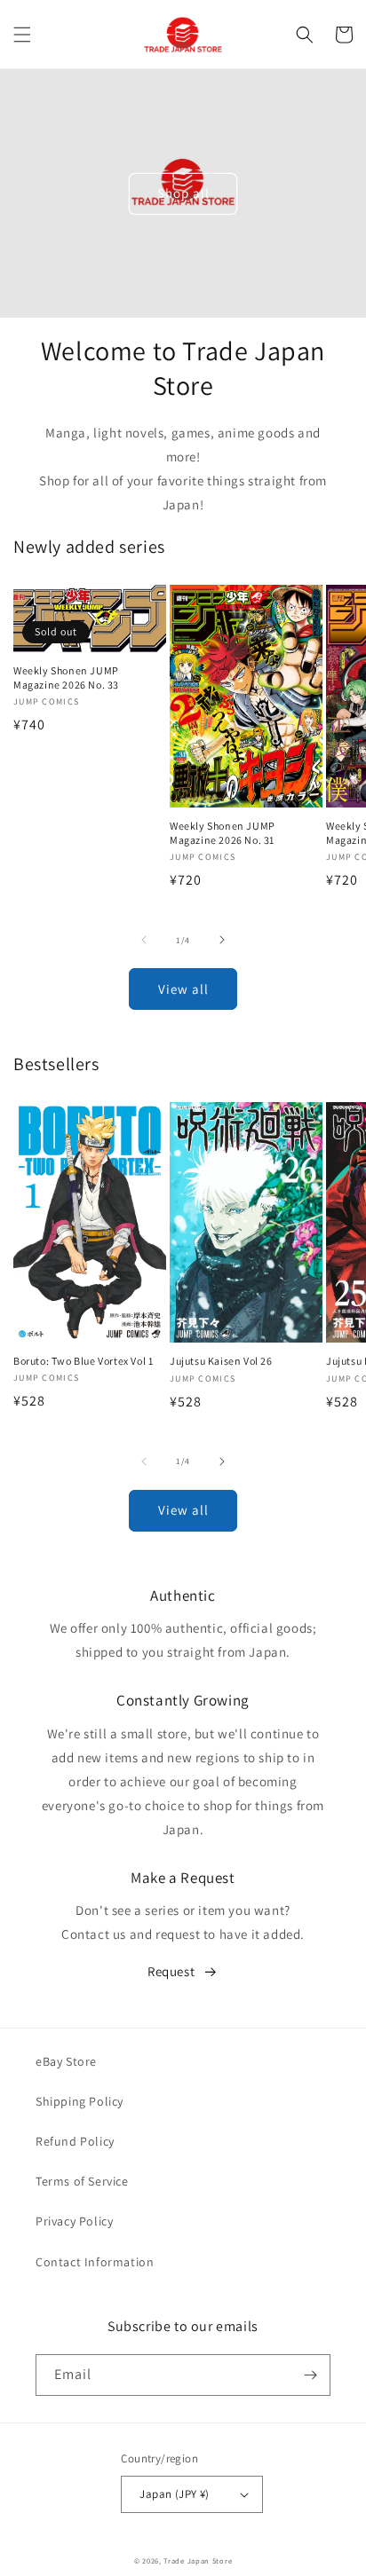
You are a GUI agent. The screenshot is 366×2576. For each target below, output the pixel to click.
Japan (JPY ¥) (174, 2494)
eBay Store (66, 2061)
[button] (22, 35)
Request (171, 1971)
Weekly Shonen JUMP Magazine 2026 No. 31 (223, 833)
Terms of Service (82, 2181)
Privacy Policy (74, 2221)
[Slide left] (144, 940)
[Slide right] (222, 940)
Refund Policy (75, 2141)
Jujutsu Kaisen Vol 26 (221, 1361)
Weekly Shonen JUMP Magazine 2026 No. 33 (66, 677)
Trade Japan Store (198, 2560)
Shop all (183, 193)
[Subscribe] (310, 2375)
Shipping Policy (80, 2101)
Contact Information (95, 2262)
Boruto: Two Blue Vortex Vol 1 (83, 1361)
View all (183, 989)
